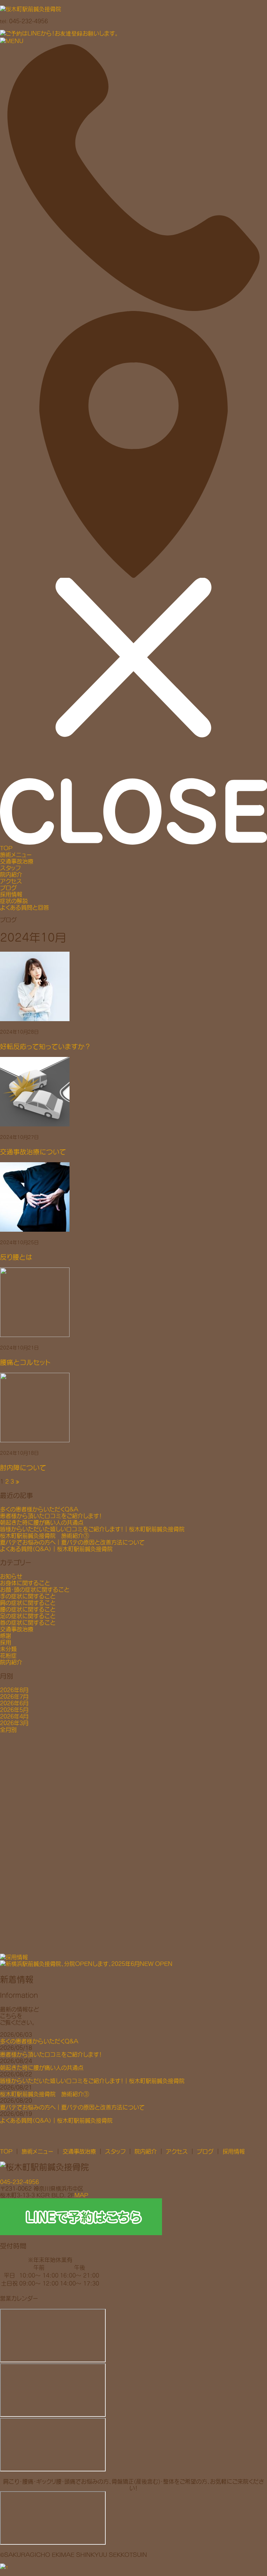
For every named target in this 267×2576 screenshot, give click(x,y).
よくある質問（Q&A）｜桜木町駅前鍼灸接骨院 (56, 1549)
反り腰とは (16, 1257)
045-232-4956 (19, 2182)
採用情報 (11, 894)
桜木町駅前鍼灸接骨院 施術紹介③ (44, 1536)
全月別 (8, 1729)
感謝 (6, 1636)
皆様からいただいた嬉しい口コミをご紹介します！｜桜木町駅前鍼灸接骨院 (92, 1529)
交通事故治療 (17, 861)
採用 (6, 1642)
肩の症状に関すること (28, 1603)
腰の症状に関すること (28, 1609)
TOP (6, 848)
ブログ (8, 888)
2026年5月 (14, 1710)
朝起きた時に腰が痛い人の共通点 (42, 1522)
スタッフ (10, 868)
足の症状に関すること (28, 1616)
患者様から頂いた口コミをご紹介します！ (51, 1516)
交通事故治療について (33, 1152)
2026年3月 (14, 1723)
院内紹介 (11, 874)
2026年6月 (14, 1703)
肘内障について (23, 1467)
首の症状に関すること (28, 1622)
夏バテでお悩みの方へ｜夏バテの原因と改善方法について (72, 1542)
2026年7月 (14, 1696)
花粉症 (8, 1655)
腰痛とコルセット (25, 1362)
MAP (81, 2195)
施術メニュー (16, 855)
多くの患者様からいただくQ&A (39, 1509)
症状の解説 (14, 901)
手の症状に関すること (28, 1596)
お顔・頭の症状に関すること (35, 1589)
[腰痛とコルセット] (133, 1302)
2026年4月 (14, 1716)
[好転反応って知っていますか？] (133, 986)
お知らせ (11, 1576)
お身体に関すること (25, 1583)
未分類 (8, 1649)
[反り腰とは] (133, 1197)
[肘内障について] (133, 1408)
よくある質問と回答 (25, 907)
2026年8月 (14, 1690)
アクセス (11, 881)
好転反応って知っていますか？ (46, 1046)
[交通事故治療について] (133, 1092)
